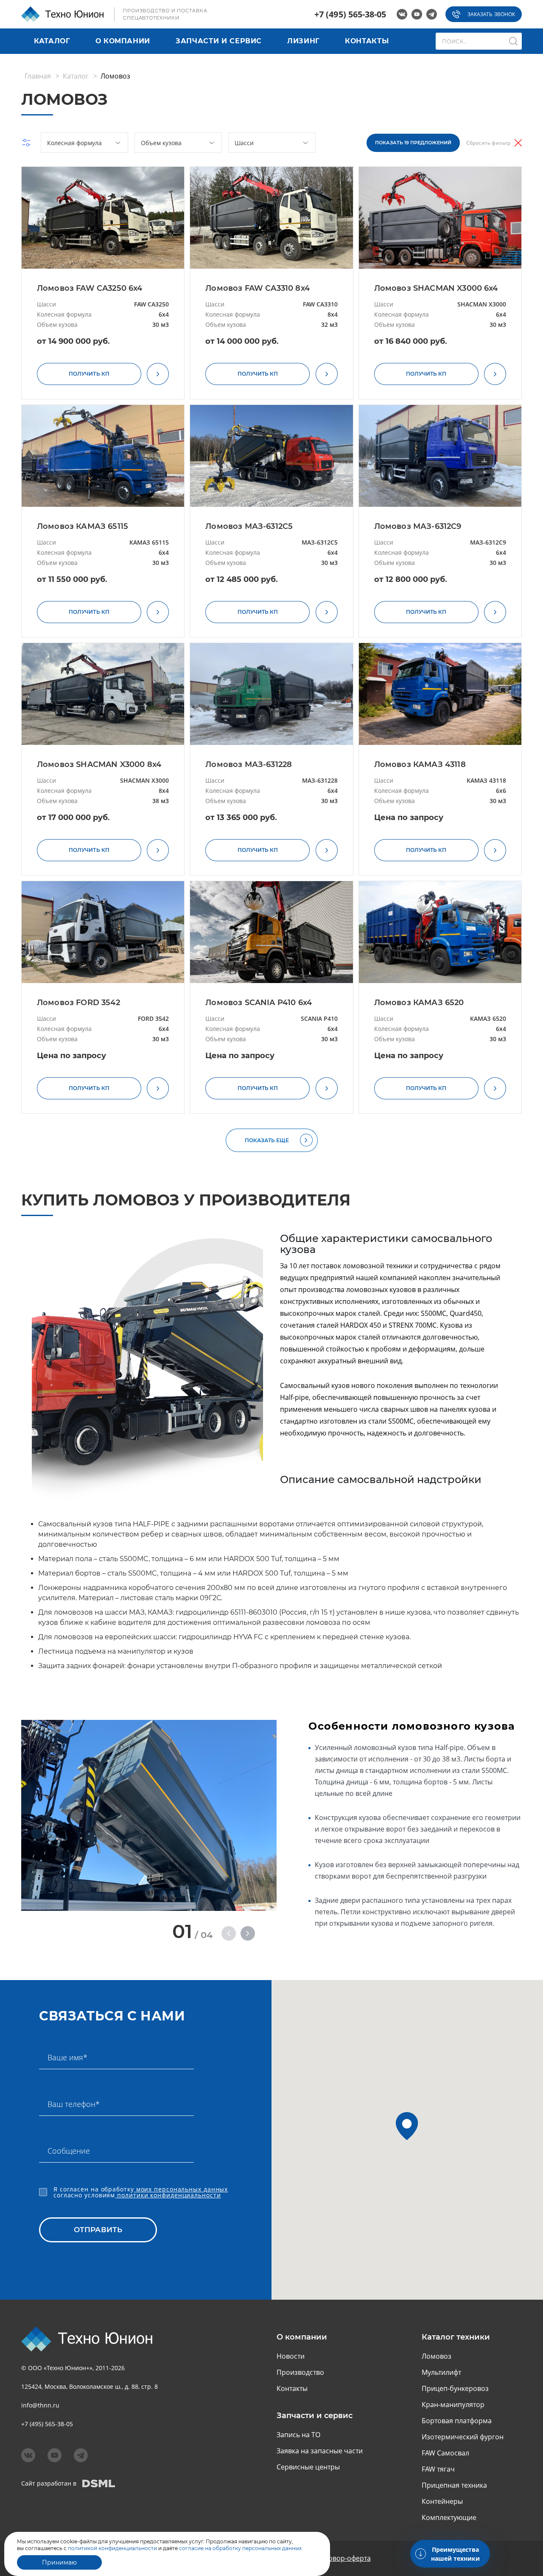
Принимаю (59, 2562)
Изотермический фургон (463, 2437)
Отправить (98, 2230)
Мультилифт (441, 2372)
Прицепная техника (454, 2485)
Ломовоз (437, 2356)
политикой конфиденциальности (112, 2548)
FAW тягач (438, 2469)
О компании (123, 41)
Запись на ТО (298, 2435)
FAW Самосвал (445, 2453)
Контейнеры (442, 2501)
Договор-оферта (344, 2558)
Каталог (52, 41)
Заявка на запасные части (320, 2451)
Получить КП (89, 374)
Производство (300, 2372)
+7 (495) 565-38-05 (350, 14)
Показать (413, 143)
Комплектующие (449, 2517)
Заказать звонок (491, 14)
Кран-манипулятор (453, 2405)
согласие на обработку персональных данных (240, 2548)
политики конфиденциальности (168, 2195)
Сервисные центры (308, 2467)
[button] (229, 1933)
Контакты (367, 41)
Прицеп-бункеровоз (455, 2388)
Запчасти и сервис (219, 41)
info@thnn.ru (40, 2405)
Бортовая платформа (457, 2421)
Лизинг (303, 41)
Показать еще (267, 1140)
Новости (291, 2356)
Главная (38, 76)
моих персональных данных (181, 2189)
